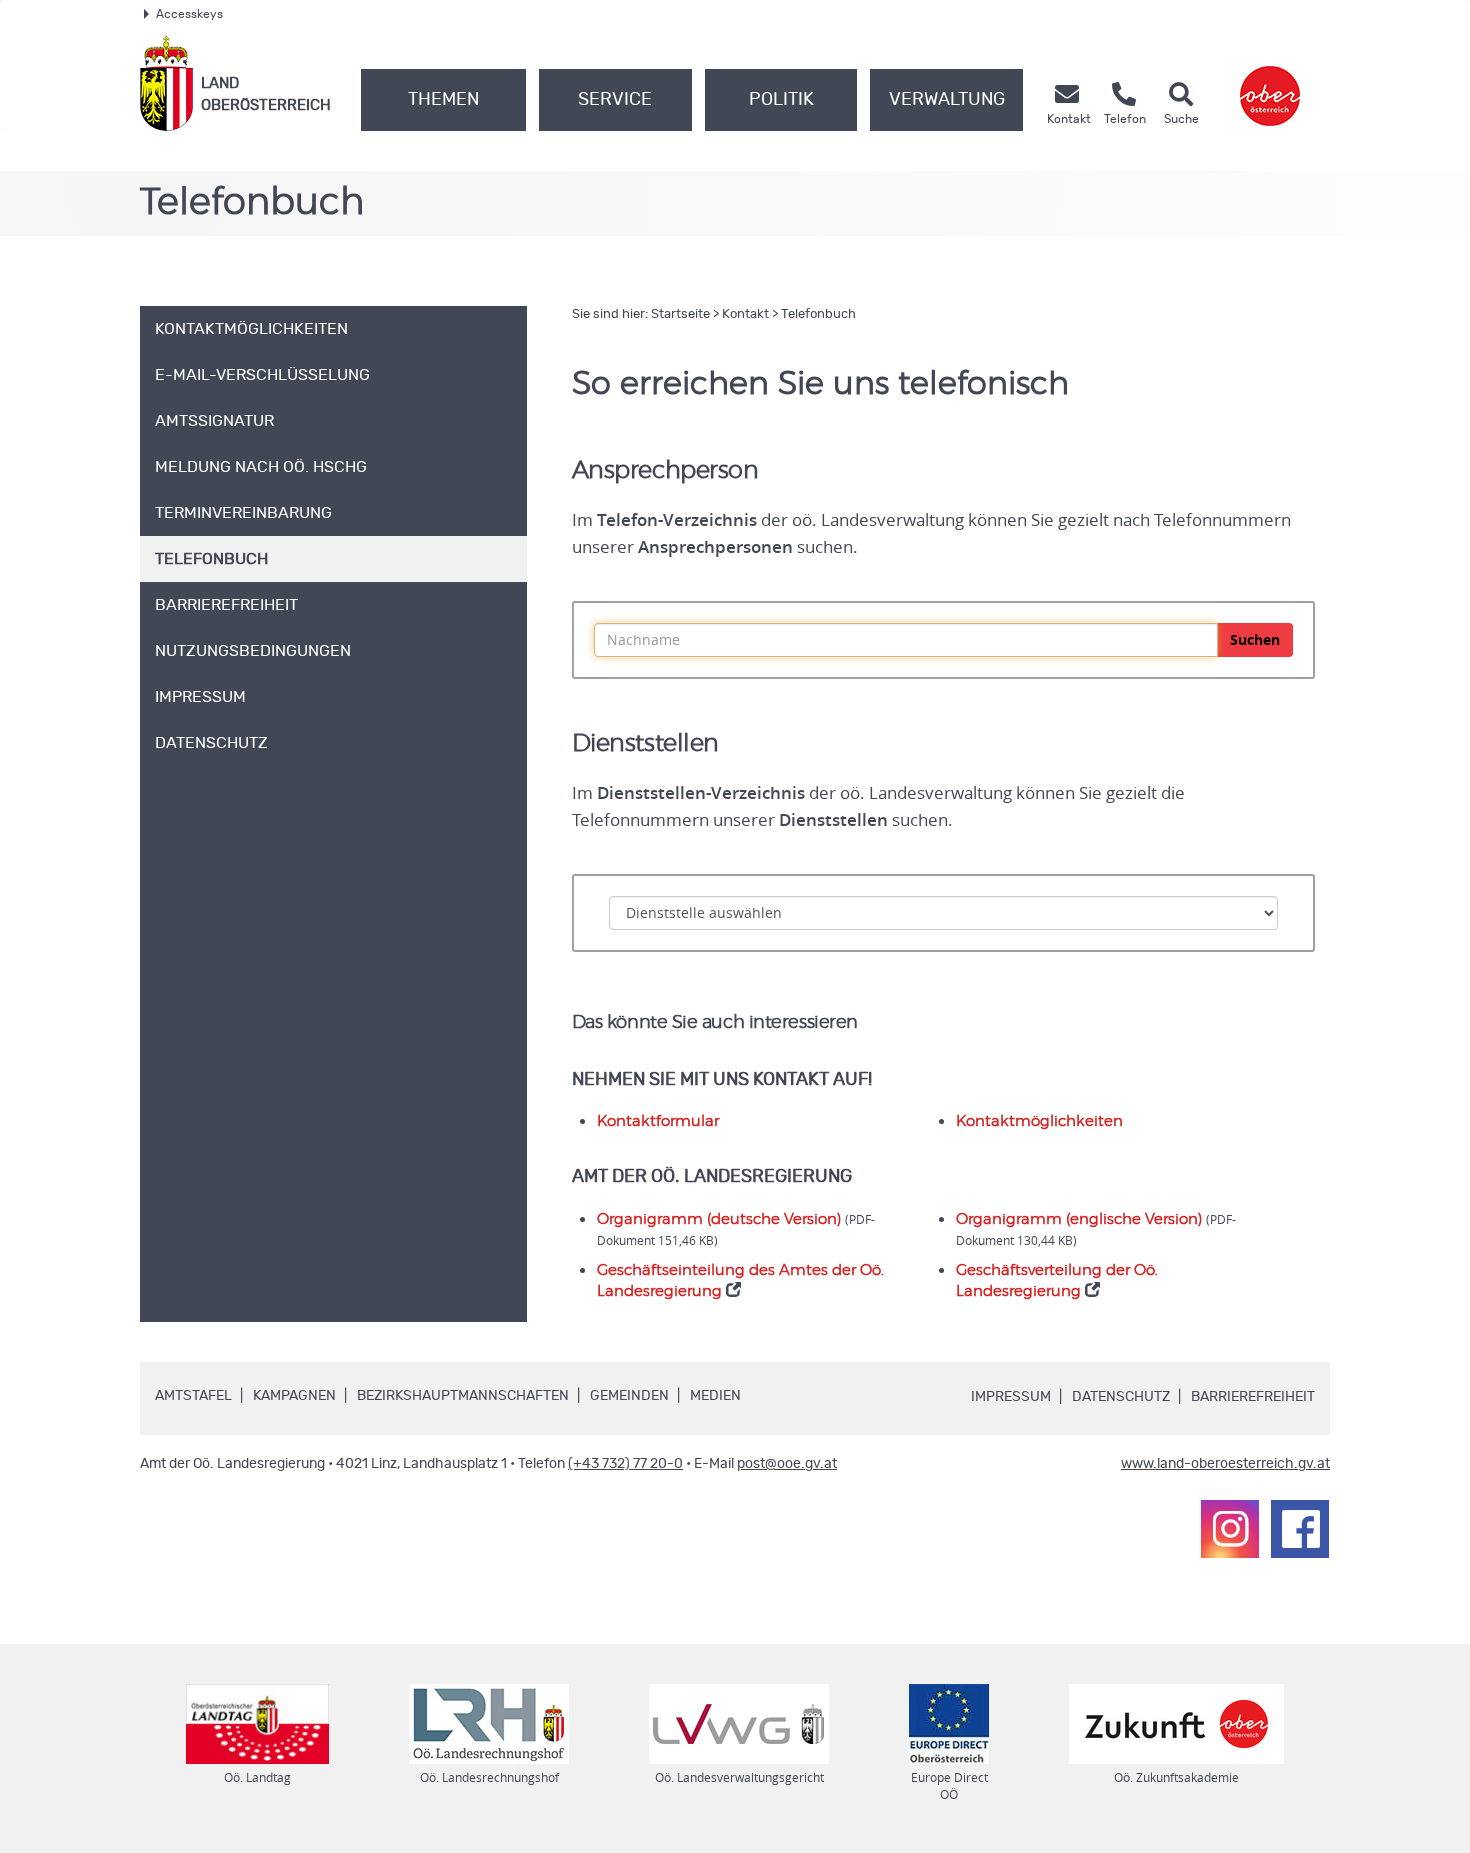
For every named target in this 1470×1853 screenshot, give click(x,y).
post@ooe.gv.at (787, 1464)
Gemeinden (629, 1396)
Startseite (680, 314)
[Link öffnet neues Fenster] (1270, 83)
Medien (715, 1396)
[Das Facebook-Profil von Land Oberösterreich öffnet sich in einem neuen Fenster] (1300, 1529)
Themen (443, 100)
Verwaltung (947, 100)
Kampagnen (294, 1396)
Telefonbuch (818, 314)
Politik (781, 100)
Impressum (1011, 1397)
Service (615, 100)
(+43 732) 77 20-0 (625, 1464)
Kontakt (745, 314)
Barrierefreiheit (1253, 1397)
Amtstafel (193, 1396)
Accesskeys (189, 14)
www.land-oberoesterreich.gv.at (1225, 1464)
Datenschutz (1121, 1397)
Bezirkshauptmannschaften (463, 1396)
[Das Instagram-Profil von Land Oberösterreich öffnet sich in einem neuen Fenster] (1230, 1529)
